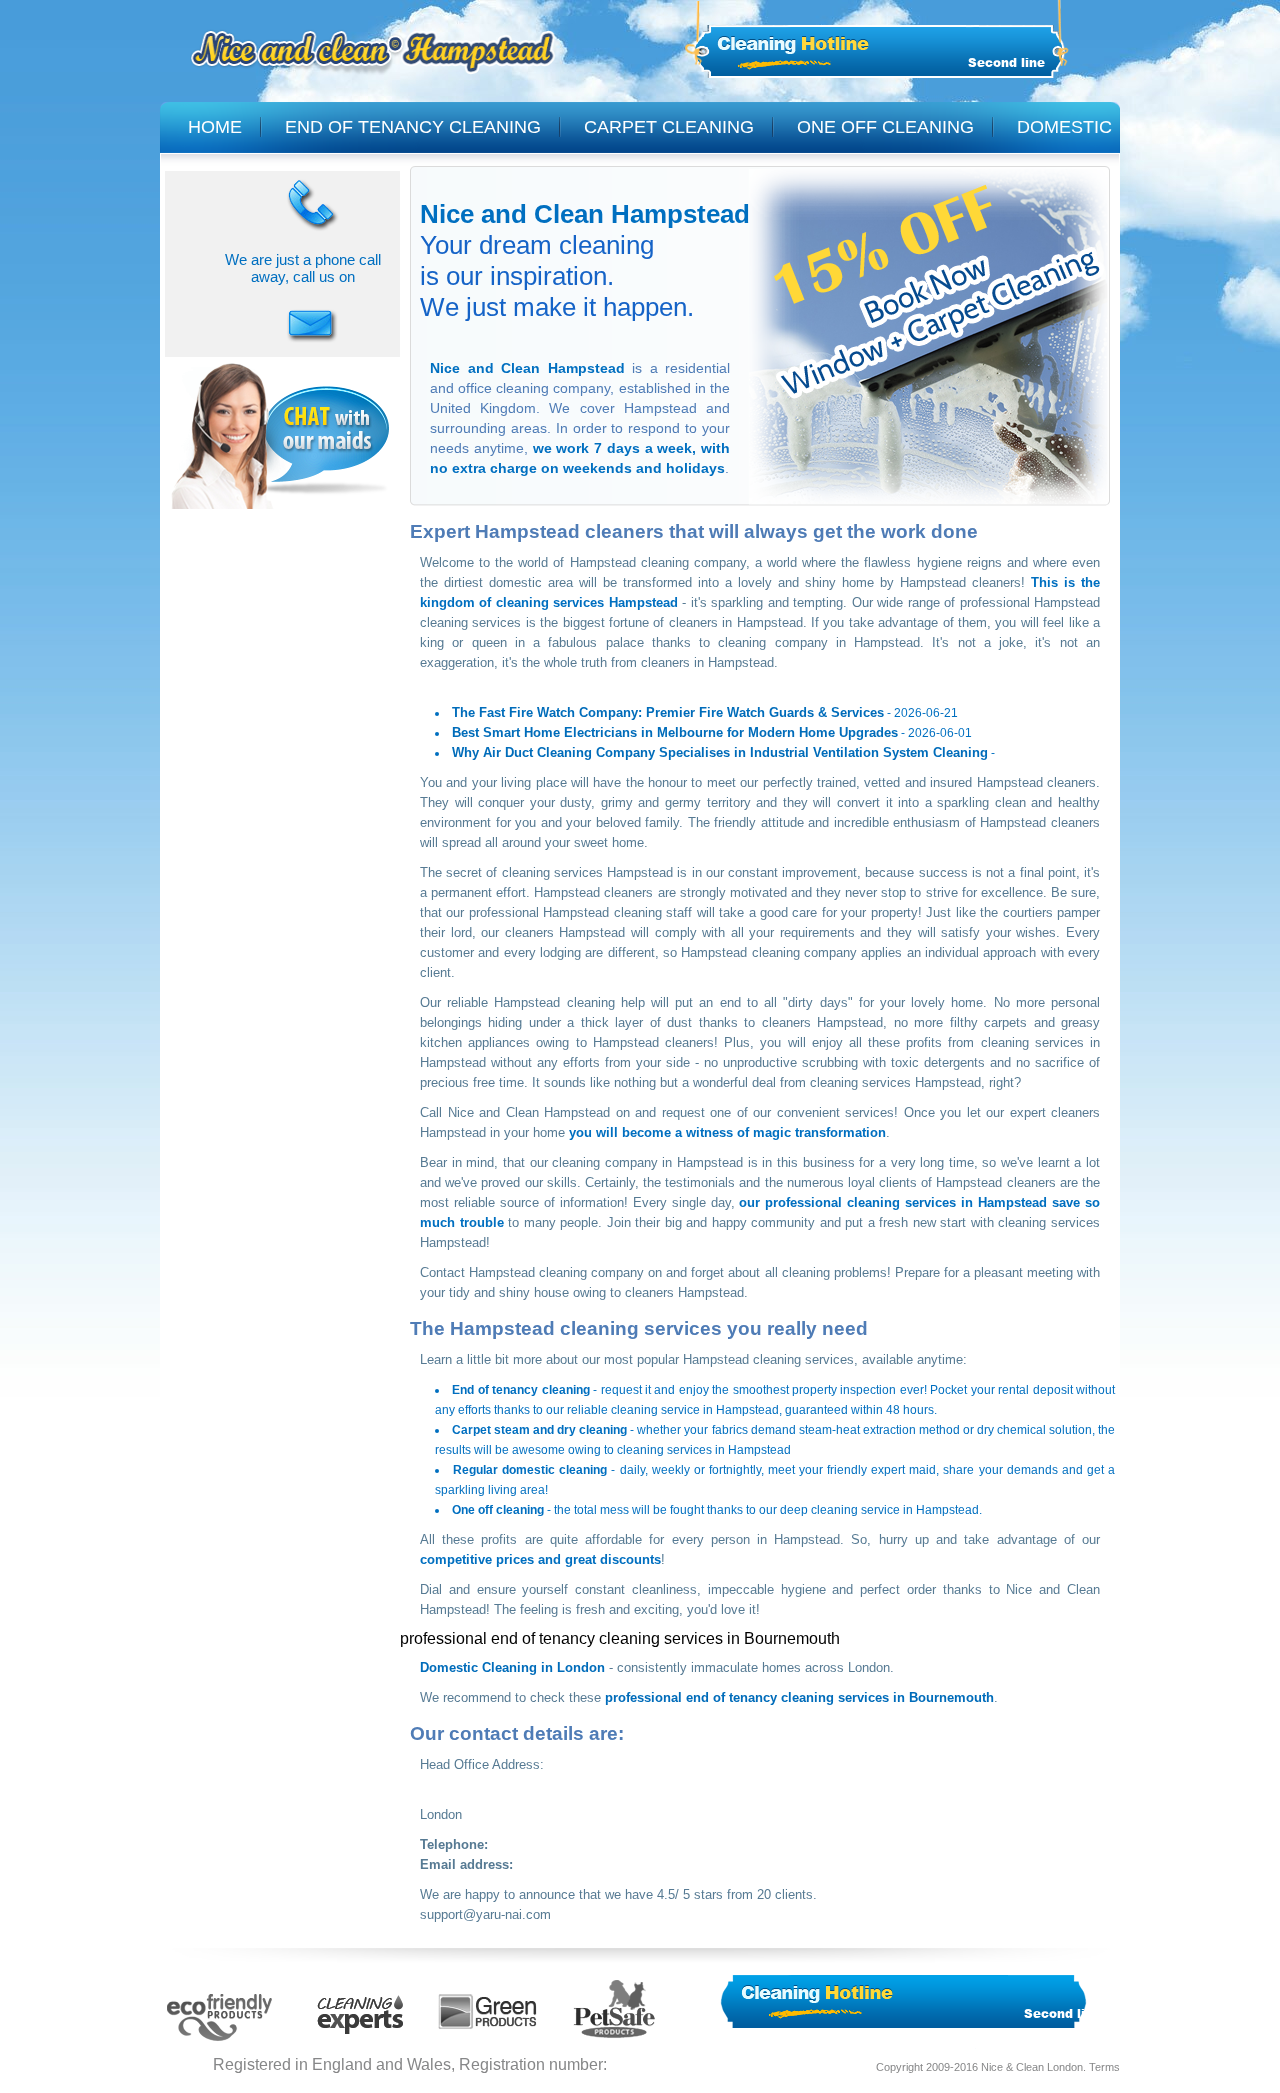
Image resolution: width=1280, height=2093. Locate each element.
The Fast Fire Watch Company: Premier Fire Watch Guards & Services (668, 712)
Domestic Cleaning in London (512, 1667)
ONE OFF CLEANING (885, 127)
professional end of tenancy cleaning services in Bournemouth (799, 1697)
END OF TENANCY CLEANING (413, 127)
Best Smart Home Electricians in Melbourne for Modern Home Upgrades (675, 732)
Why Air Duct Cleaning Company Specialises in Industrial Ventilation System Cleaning (720, 752)
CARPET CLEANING (669, 127)
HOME (215, 127)
